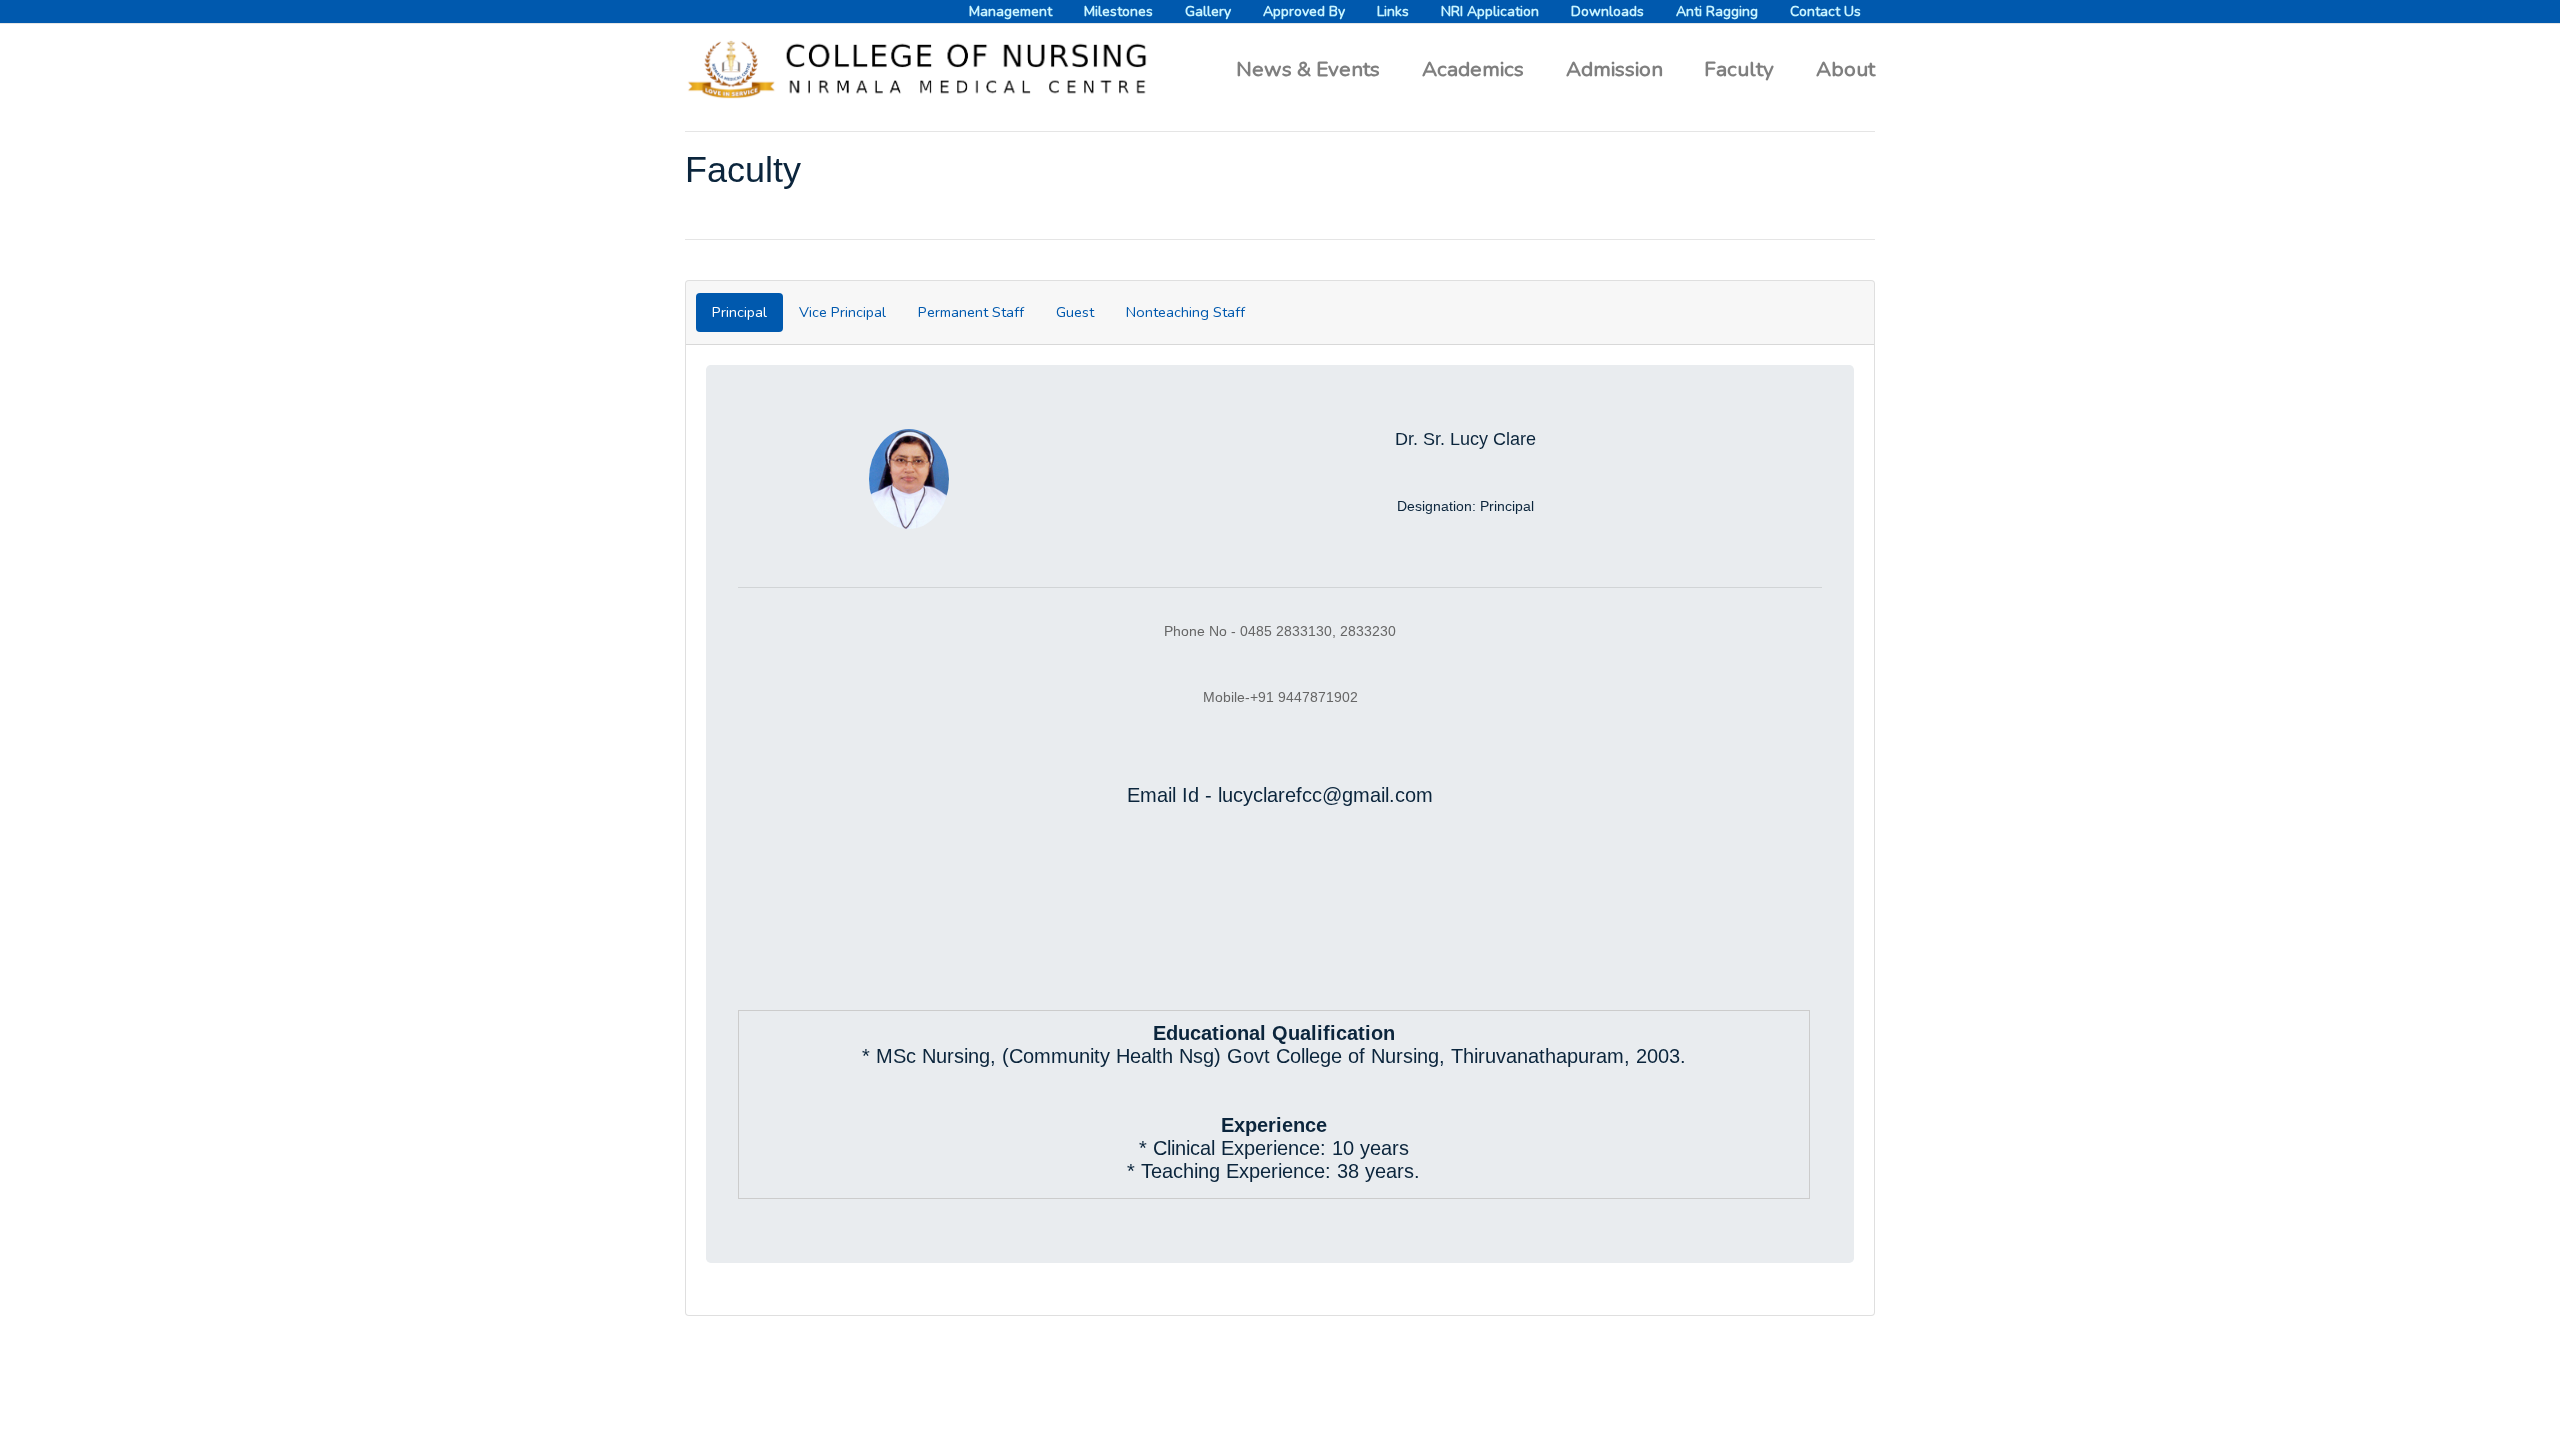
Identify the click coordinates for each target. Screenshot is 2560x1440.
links (1393, 11)
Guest (1075, 312)
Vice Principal (842, 312)
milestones (1118, 11)
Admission (1614, 69)
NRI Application (1490, 11)
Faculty (1739, 69)
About (1845, 68)
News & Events (1308, 69)
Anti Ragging (1717, 11)
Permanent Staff (971, 312)
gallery (1208, 11)
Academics (1473, 69)
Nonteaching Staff (1185, 312)
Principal (739, 312)
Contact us (1825, 11)
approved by (1304, 11)
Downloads (1607, 11)
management (1010, 11)
